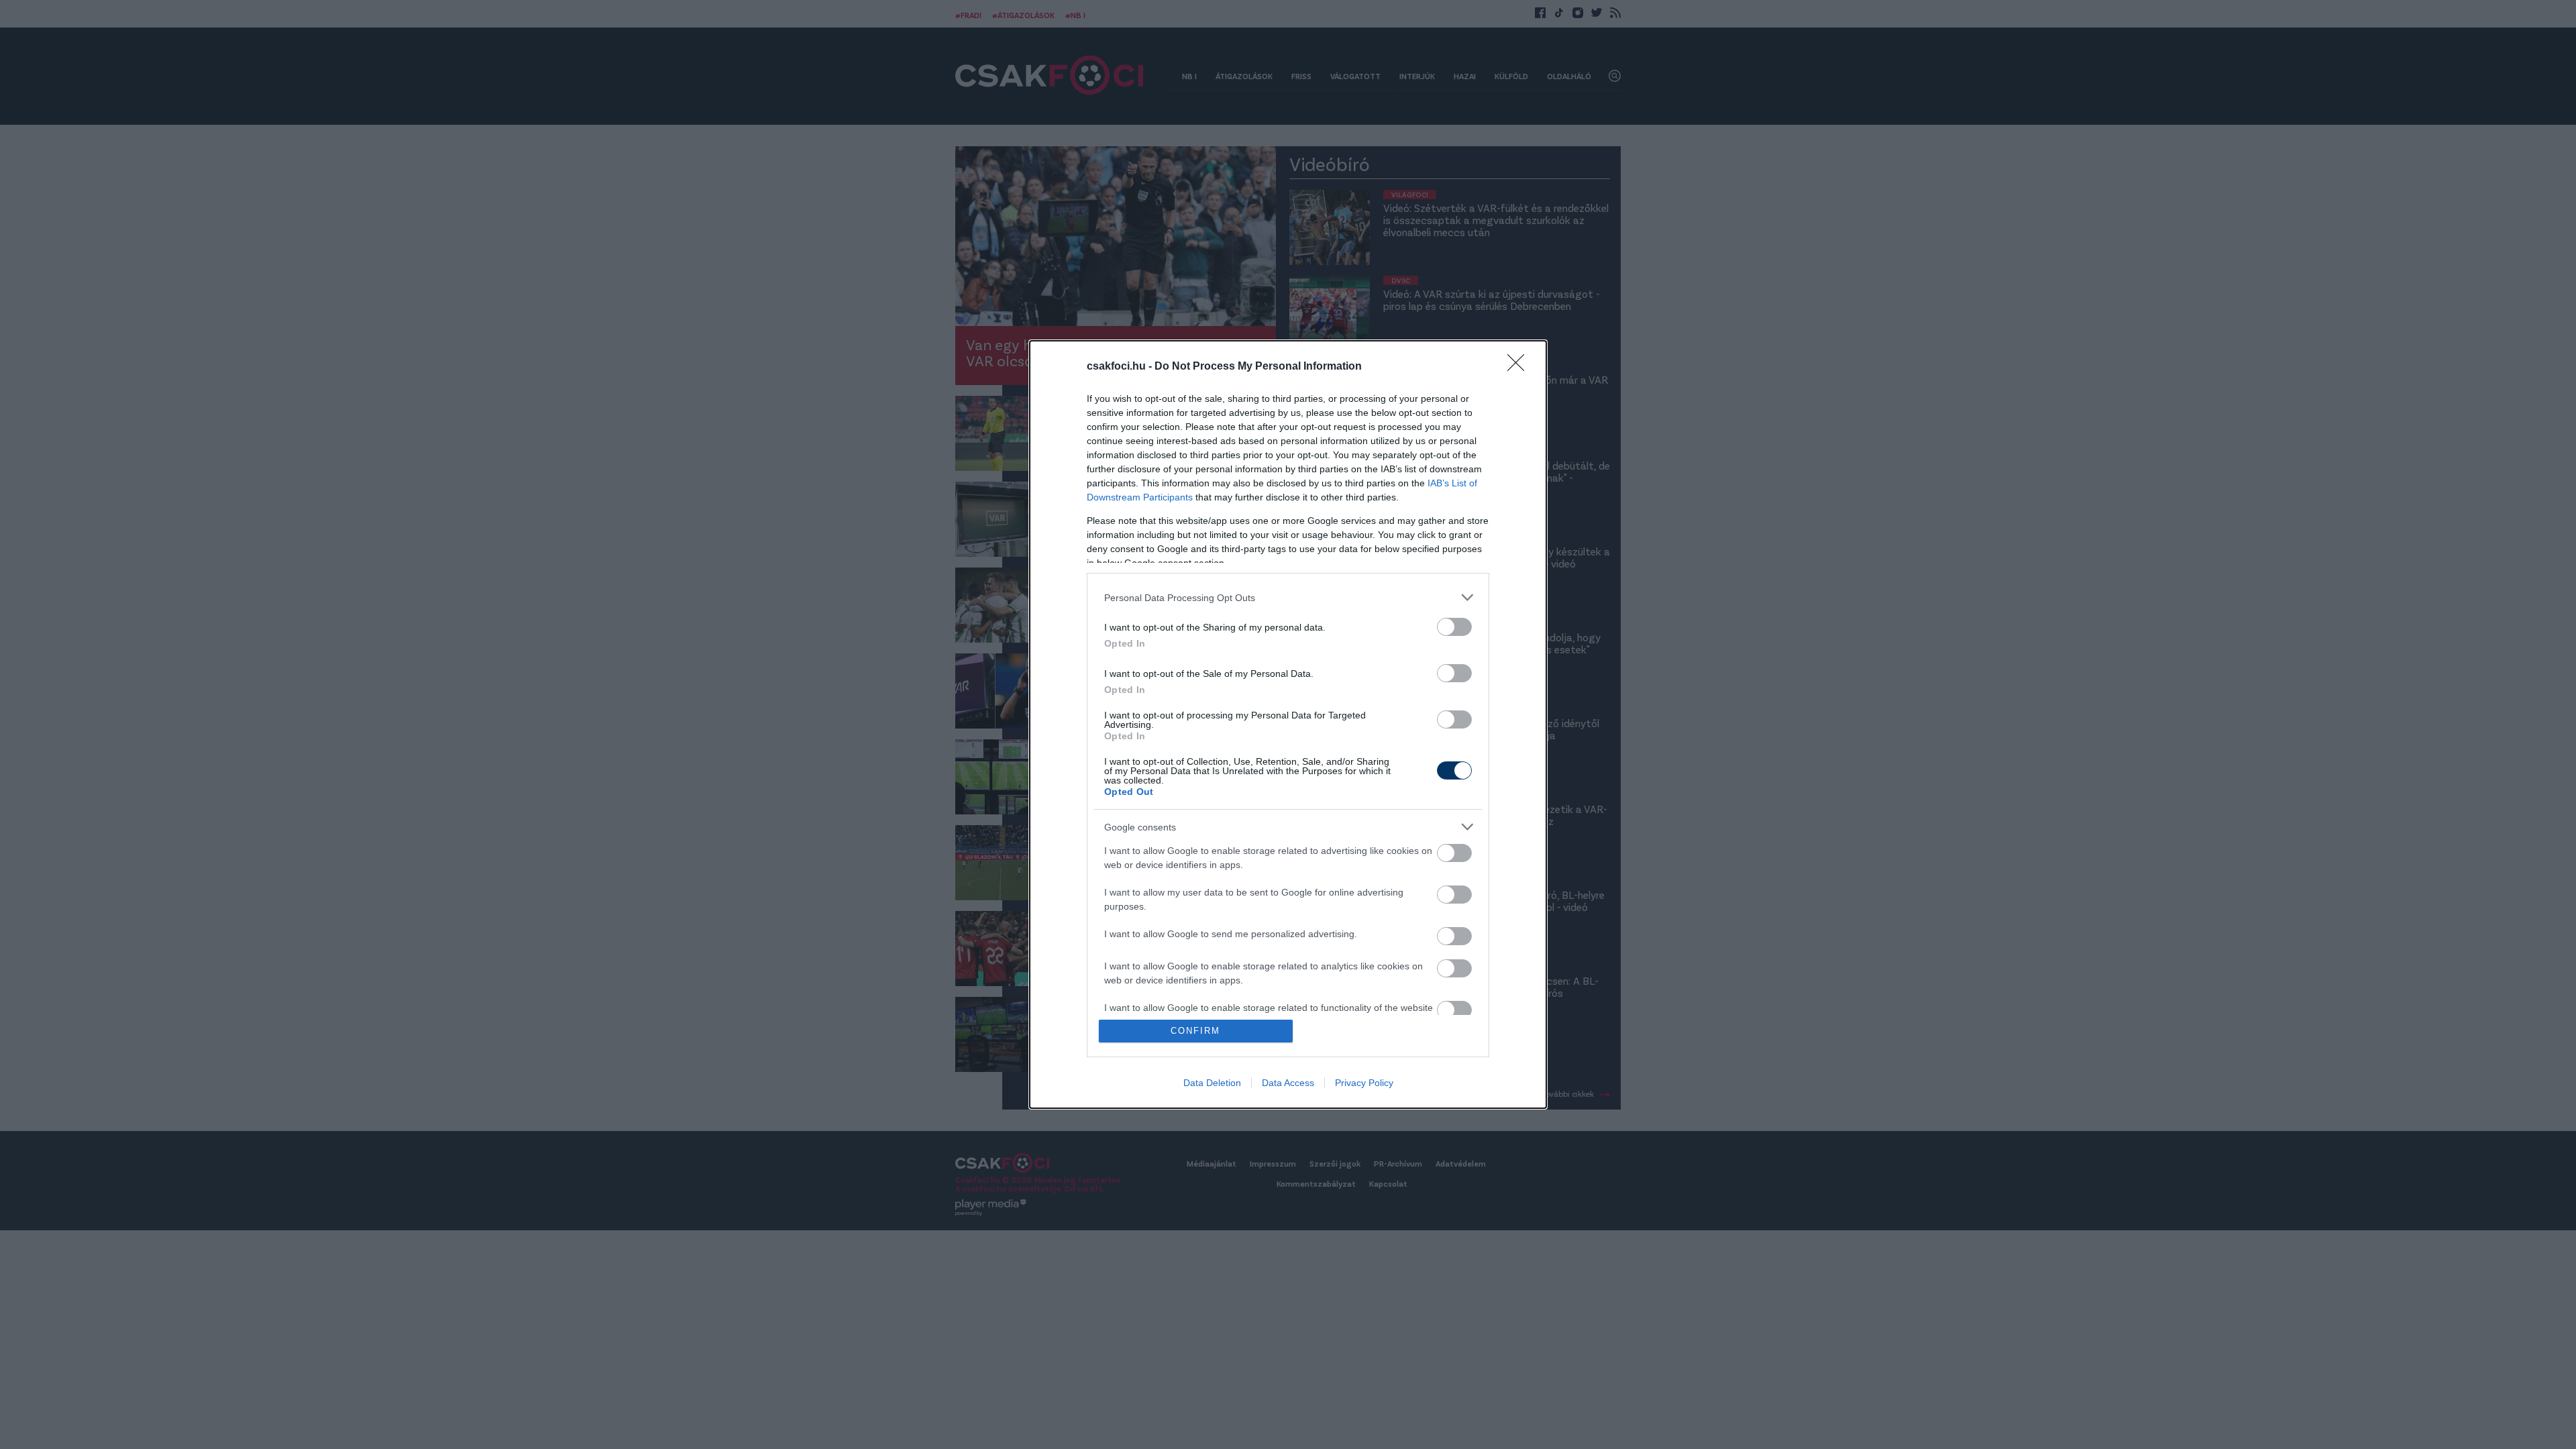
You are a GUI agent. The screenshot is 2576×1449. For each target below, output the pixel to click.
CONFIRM (1195, 1031)
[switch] (1454, 627)
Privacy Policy (1364, 1083)
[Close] (1520, 367)
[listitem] (1288, 597)
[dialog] (1288, 724)
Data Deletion (1212, 1083)
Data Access (1288, 1083)
